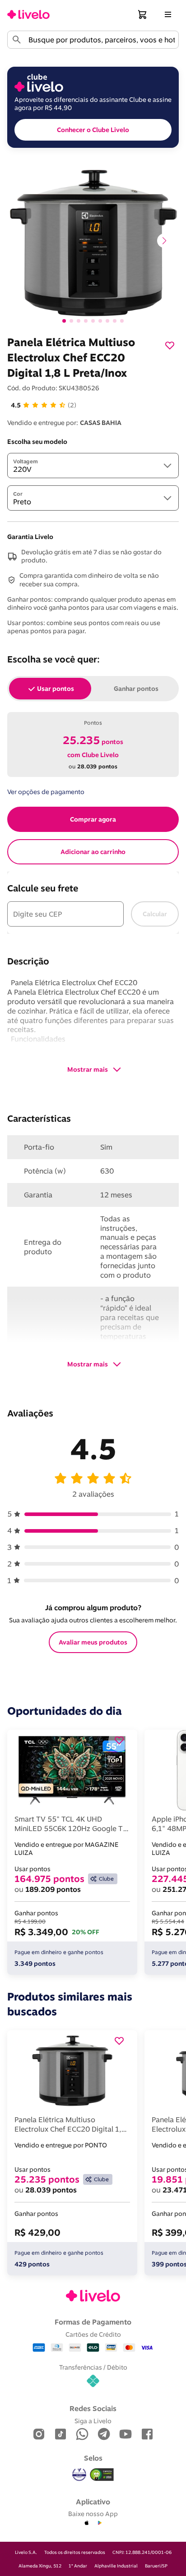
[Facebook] (147, 2435)
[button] (143, 14)
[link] (28, 14)
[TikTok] (60, 2435)
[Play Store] (99, 2523)
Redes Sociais (93, 2408)
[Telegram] (104, 2435)
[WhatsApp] (82, 2435)
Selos (93, 2458)
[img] (102, 2475)
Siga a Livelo (93, 2421)
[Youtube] (126, 2435)
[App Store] (87, 2523)
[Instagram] (39, 2435)
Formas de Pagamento (93, 2322)
